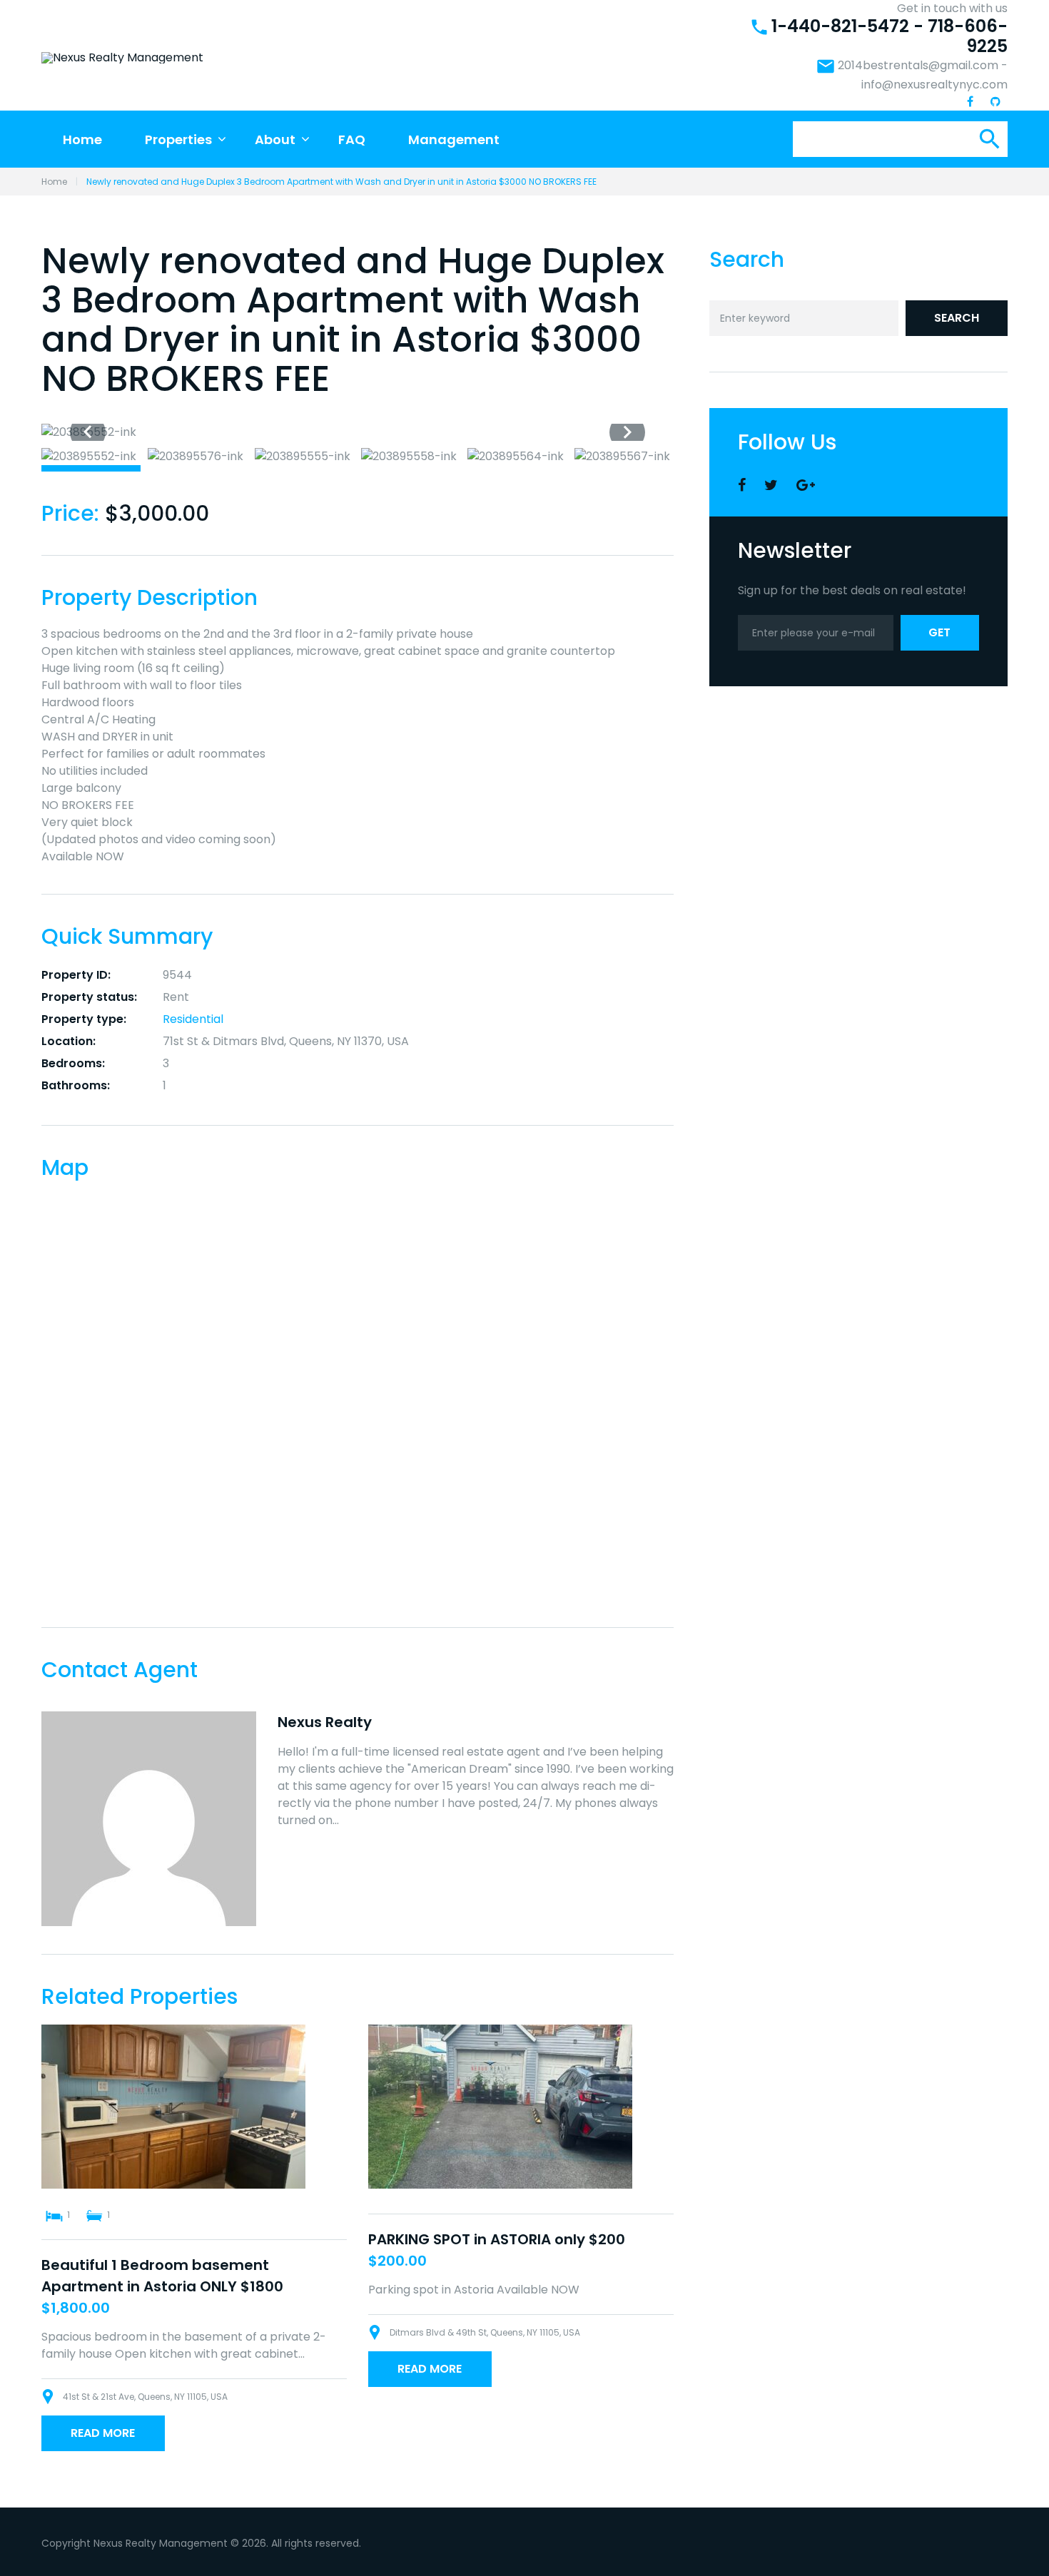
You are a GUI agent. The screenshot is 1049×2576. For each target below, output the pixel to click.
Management (454, 139)
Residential (193, 1019)
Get (939, 632)
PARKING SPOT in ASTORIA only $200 (497, 2239)
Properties (178, 139)
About (275, 139)
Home (82, 139)
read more (103, 2433)
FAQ (352, 139)
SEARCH (957, 318)
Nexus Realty (325, 1722)
